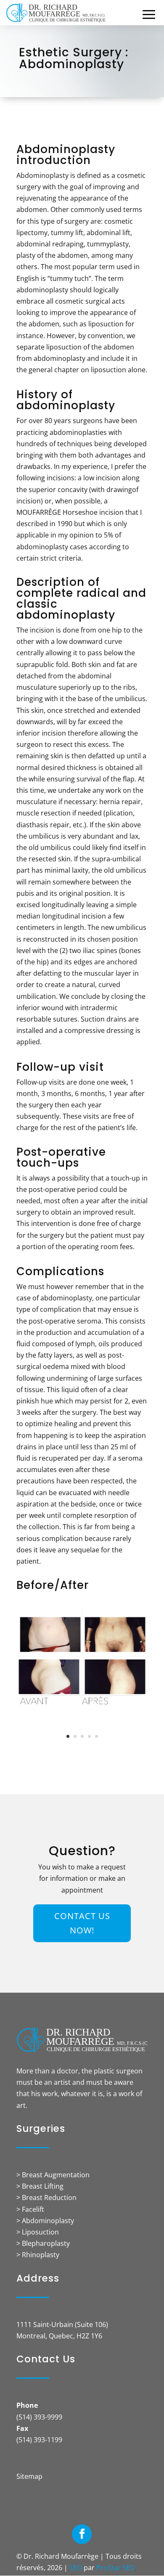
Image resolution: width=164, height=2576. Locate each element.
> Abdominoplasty (45, 2221)
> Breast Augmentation (53, 2175)
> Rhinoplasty (38, 2255)
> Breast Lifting (40, 2186)
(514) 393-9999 (39, 2417)
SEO (76, 2568)
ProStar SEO (116, 2568)
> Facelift (30, 2209)
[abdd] (82, 1703)
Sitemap (29, 2476)
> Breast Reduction (46, 2197)
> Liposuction (38, 2232)
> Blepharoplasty (43, 2243)
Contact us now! (82, 1923)
